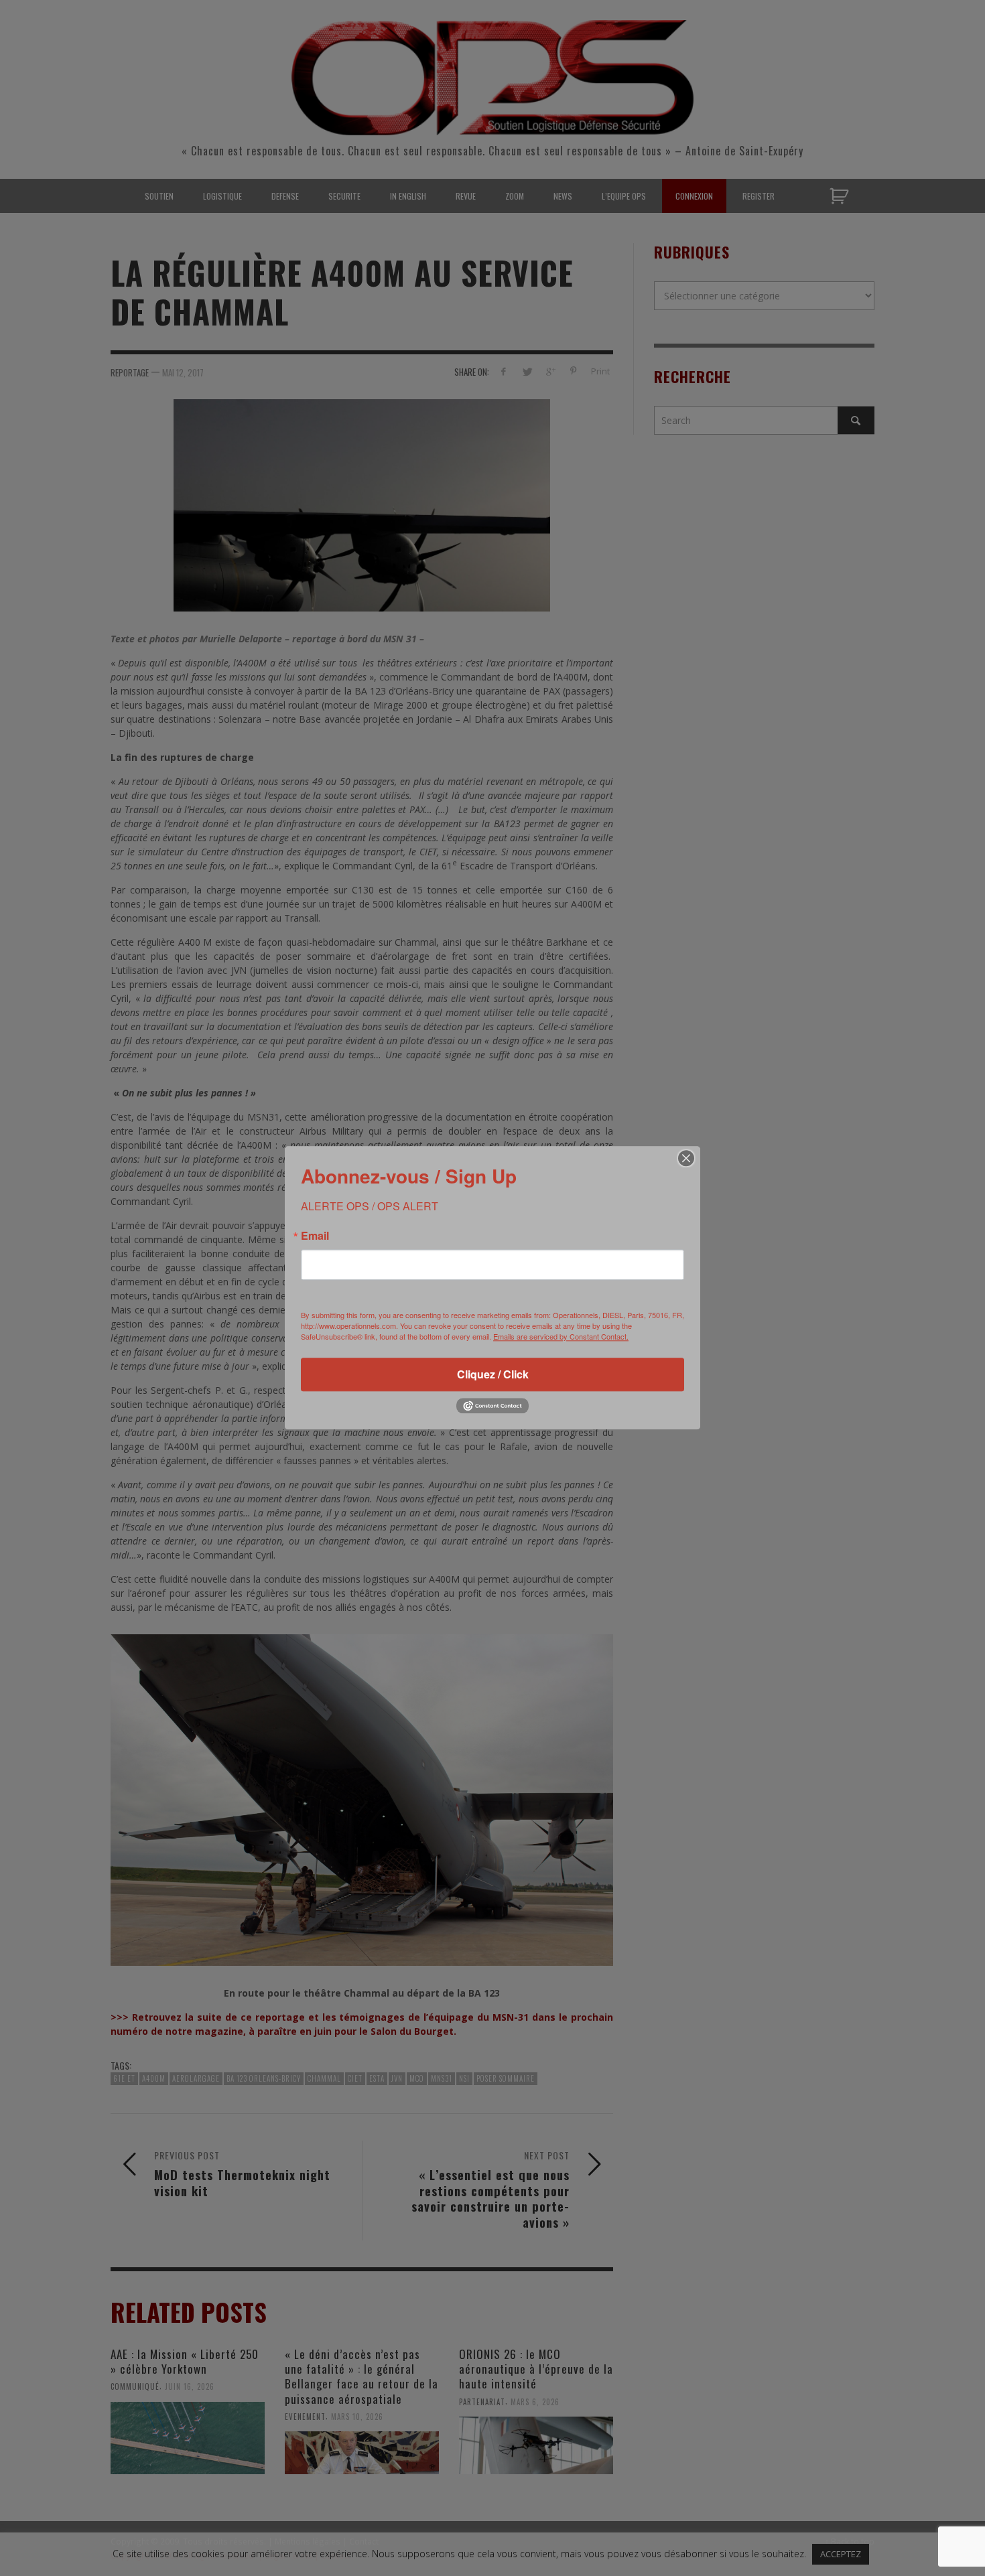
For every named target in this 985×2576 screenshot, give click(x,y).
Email (315, 1236)
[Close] (686, 1158)
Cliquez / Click (493, 1374)
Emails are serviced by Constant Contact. (561, 1336)
